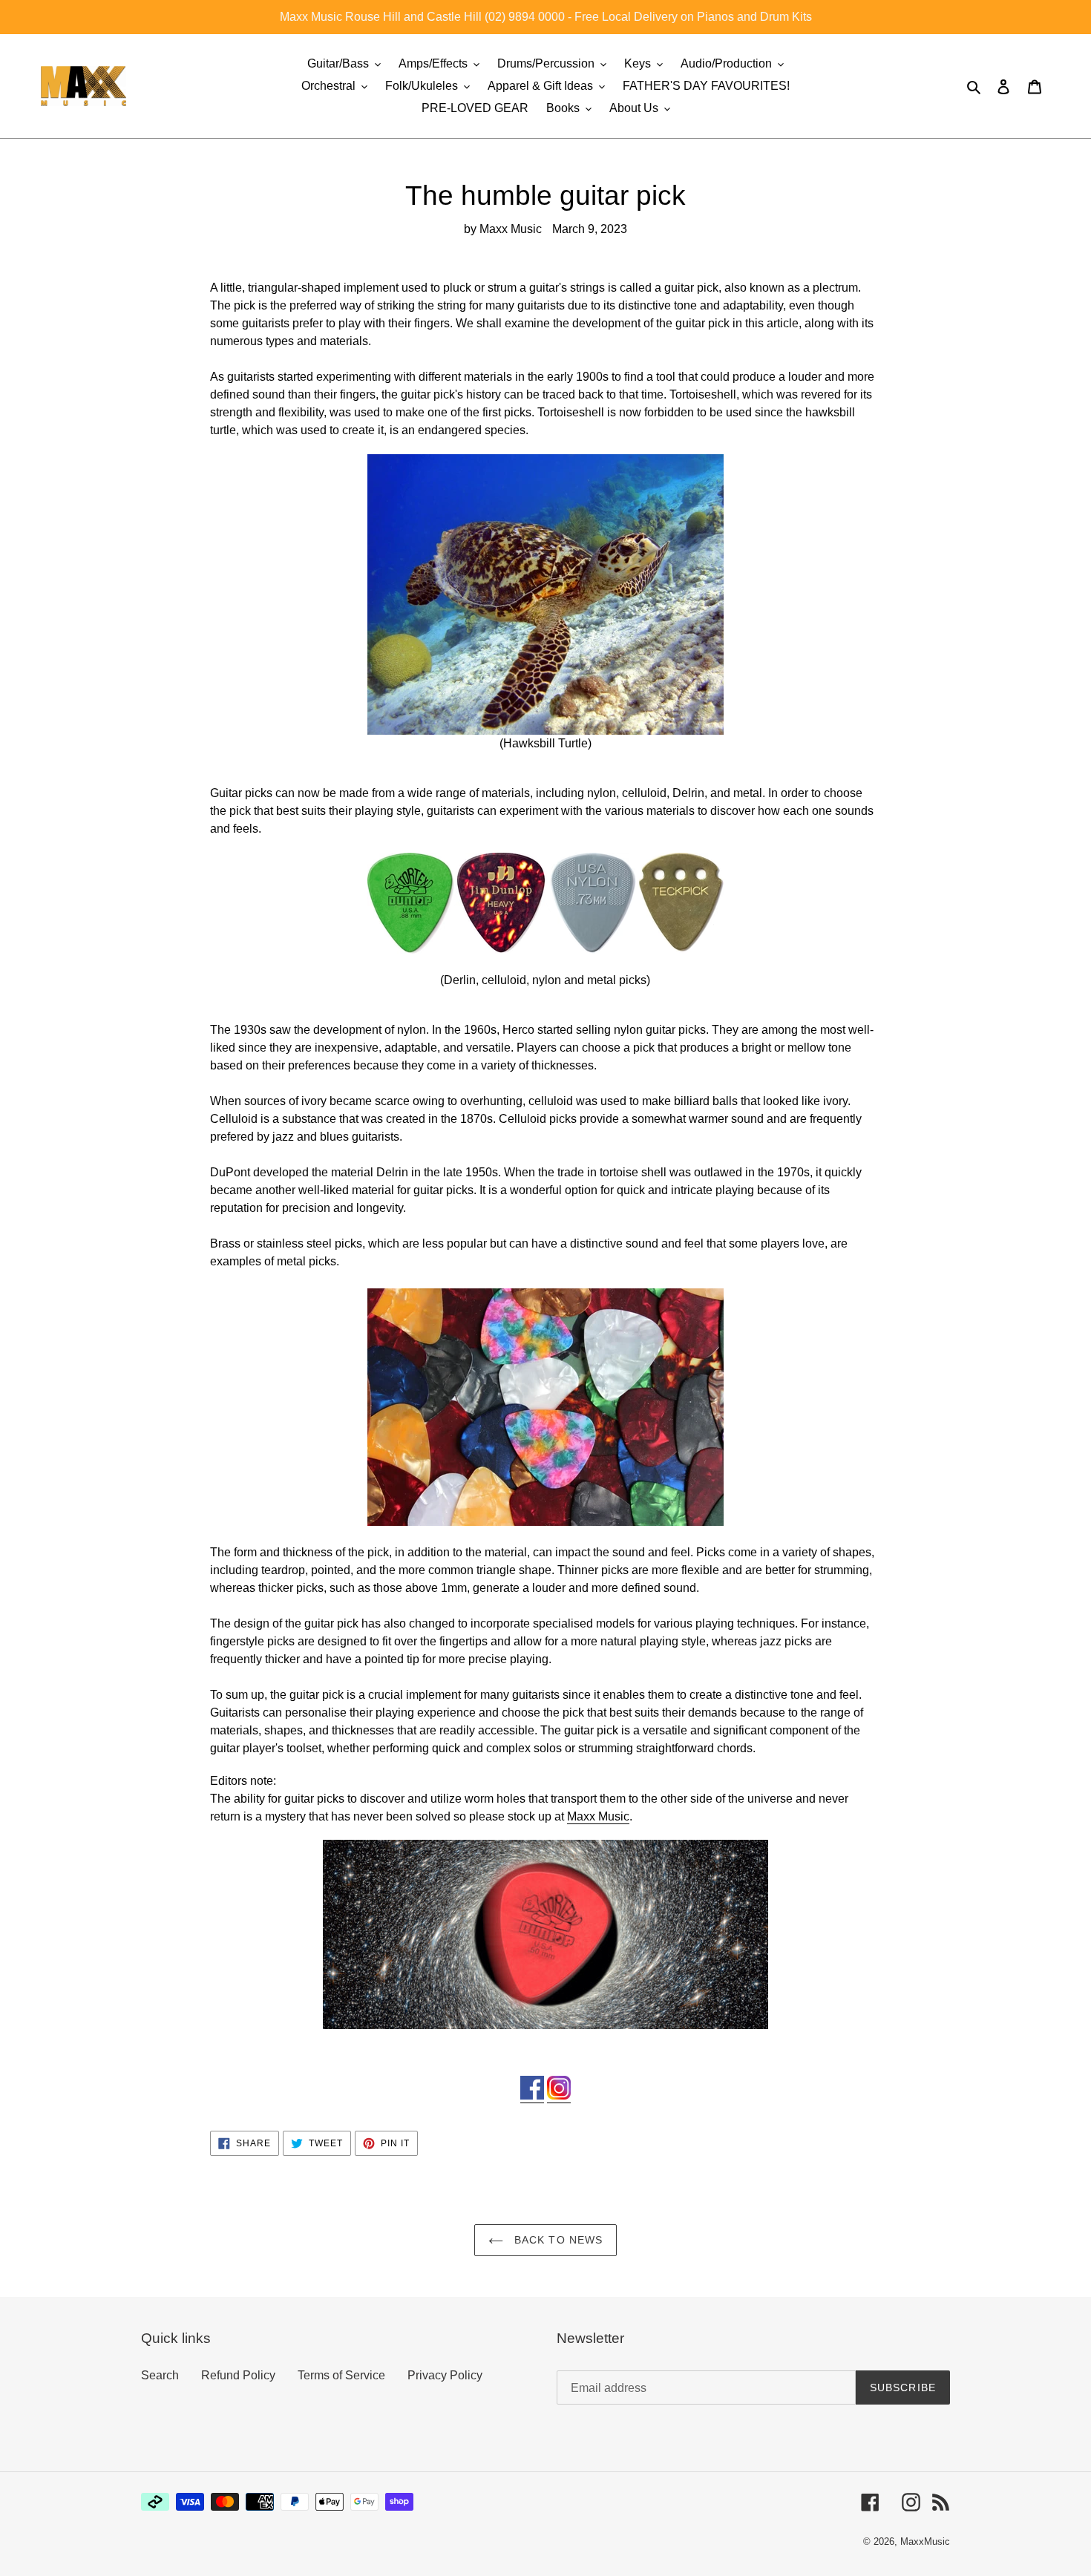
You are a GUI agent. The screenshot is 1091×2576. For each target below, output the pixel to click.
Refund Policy (238, 2375)
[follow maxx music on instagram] (559, 2096)
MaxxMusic (925, 2541)
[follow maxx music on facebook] (532, 2096)
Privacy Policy (445, 2375)
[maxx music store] (545, 1934)
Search (160, 2375)
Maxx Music (598, 1816)
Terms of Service (341, 2375)
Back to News (557, 2240)
